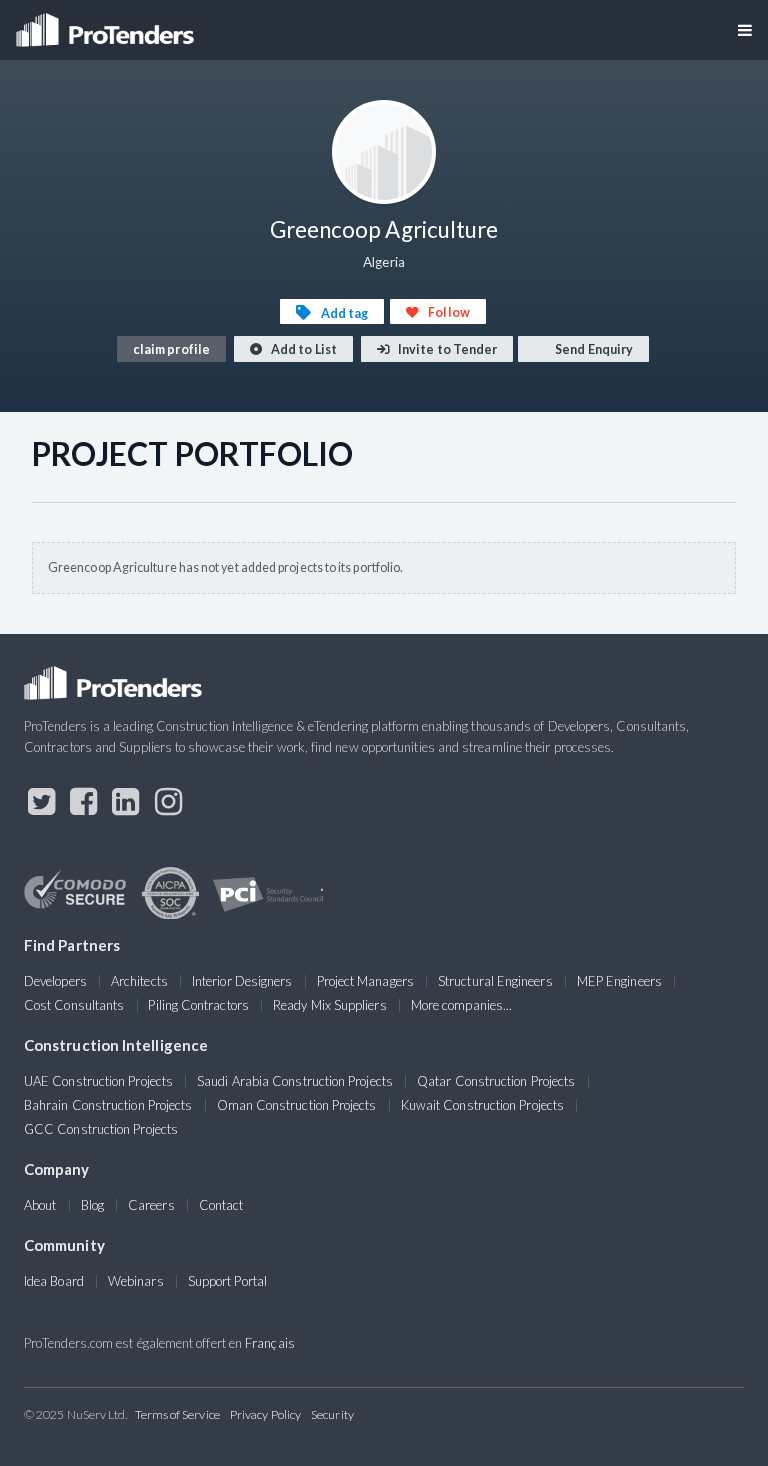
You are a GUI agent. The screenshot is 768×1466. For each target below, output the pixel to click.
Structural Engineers (495, 981)
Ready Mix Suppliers (330, 1005)
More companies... (461, 1005)
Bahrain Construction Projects (108, 1105)
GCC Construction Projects (101, 1129)
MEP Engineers (619, 981)
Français (270, 1343)
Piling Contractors (198, 1005)
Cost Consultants (74, 1005)
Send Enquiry (593, 349)
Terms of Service (177, 1414)
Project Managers (365, 981)
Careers (151, 1205)
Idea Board (54, 1281)
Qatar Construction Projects (496, 1081)
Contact (221, 1205)
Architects (139, 981)
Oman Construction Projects (297, 1105)
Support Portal (227, 1281)
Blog (92, 1205)
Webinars (136, 1281)
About (40, 1205)
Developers (55, 981)
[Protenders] (107, 23)
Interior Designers (242, 981)
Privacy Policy (265, 1414)
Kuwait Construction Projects (482, 1105)
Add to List (303, 349)
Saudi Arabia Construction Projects (295, 1081)
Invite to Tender (446, 349)
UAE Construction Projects (98, 1081)
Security (332, 1414)
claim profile (171, 349)
